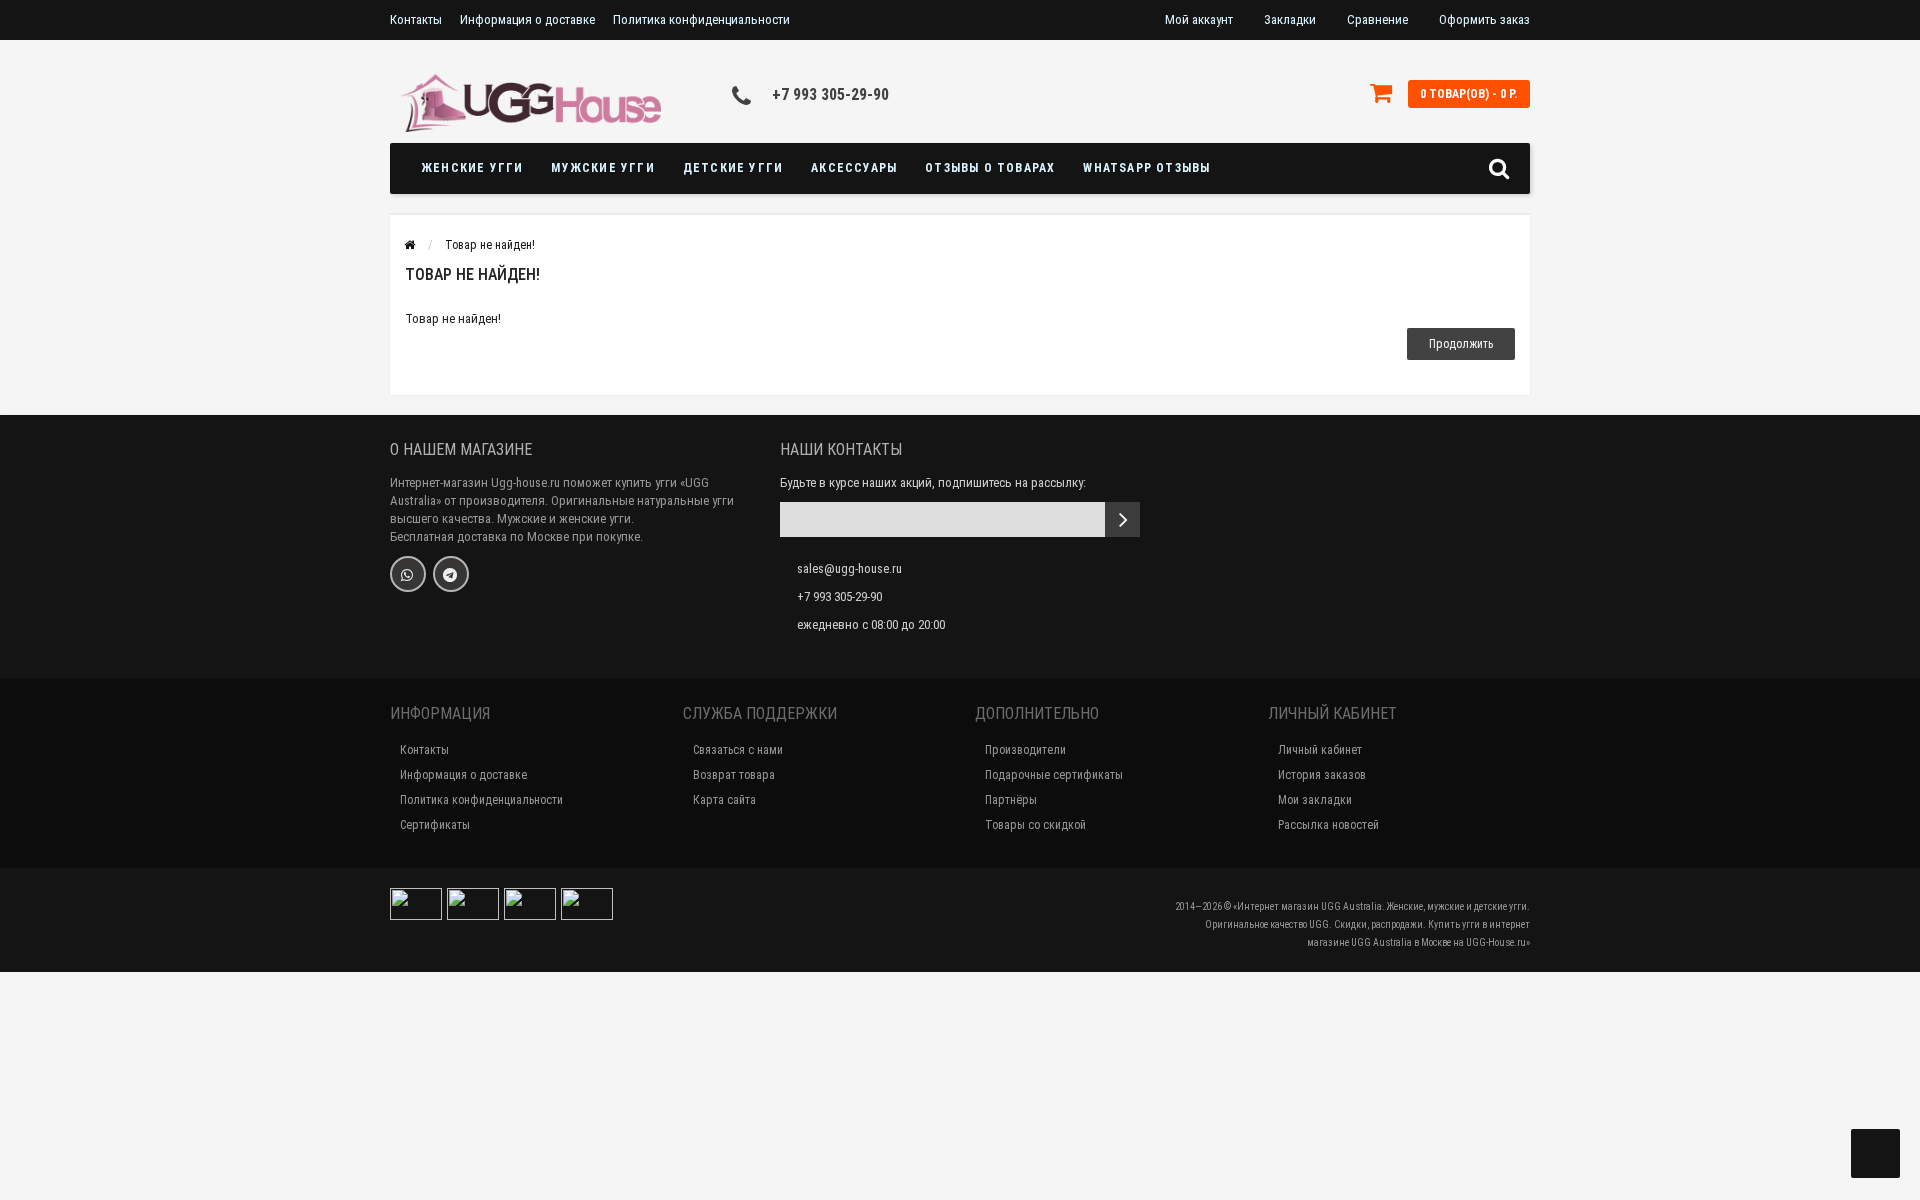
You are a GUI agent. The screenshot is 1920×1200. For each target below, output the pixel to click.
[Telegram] (451, 574)
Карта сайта (724, 800)
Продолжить (1461, 344)
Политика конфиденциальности (701, 19)
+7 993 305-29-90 (830, 94)
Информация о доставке (527, 19)
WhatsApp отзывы (1146, 168)
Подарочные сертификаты (1054, 775)
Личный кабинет (1320, 750)
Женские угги (472, 168)
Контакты (416, 19)
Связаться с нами (738, 750)
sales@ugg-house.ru (849, 568)
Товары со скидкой (1035, 825)
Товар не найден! (490, 245)
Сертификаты (435, 825)
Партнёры (1011, 800)
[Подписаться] (1122, 519)
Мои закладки (1315, 800)
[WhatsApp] (408, 574)
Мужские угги (602, 168)
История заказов (1322, 775)
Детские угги (733, 168)
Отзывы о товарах (990, 168)
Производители (1025, 750)
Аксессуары (854, 168)
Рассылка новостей (1328, 825)
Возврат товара (734, 775)
